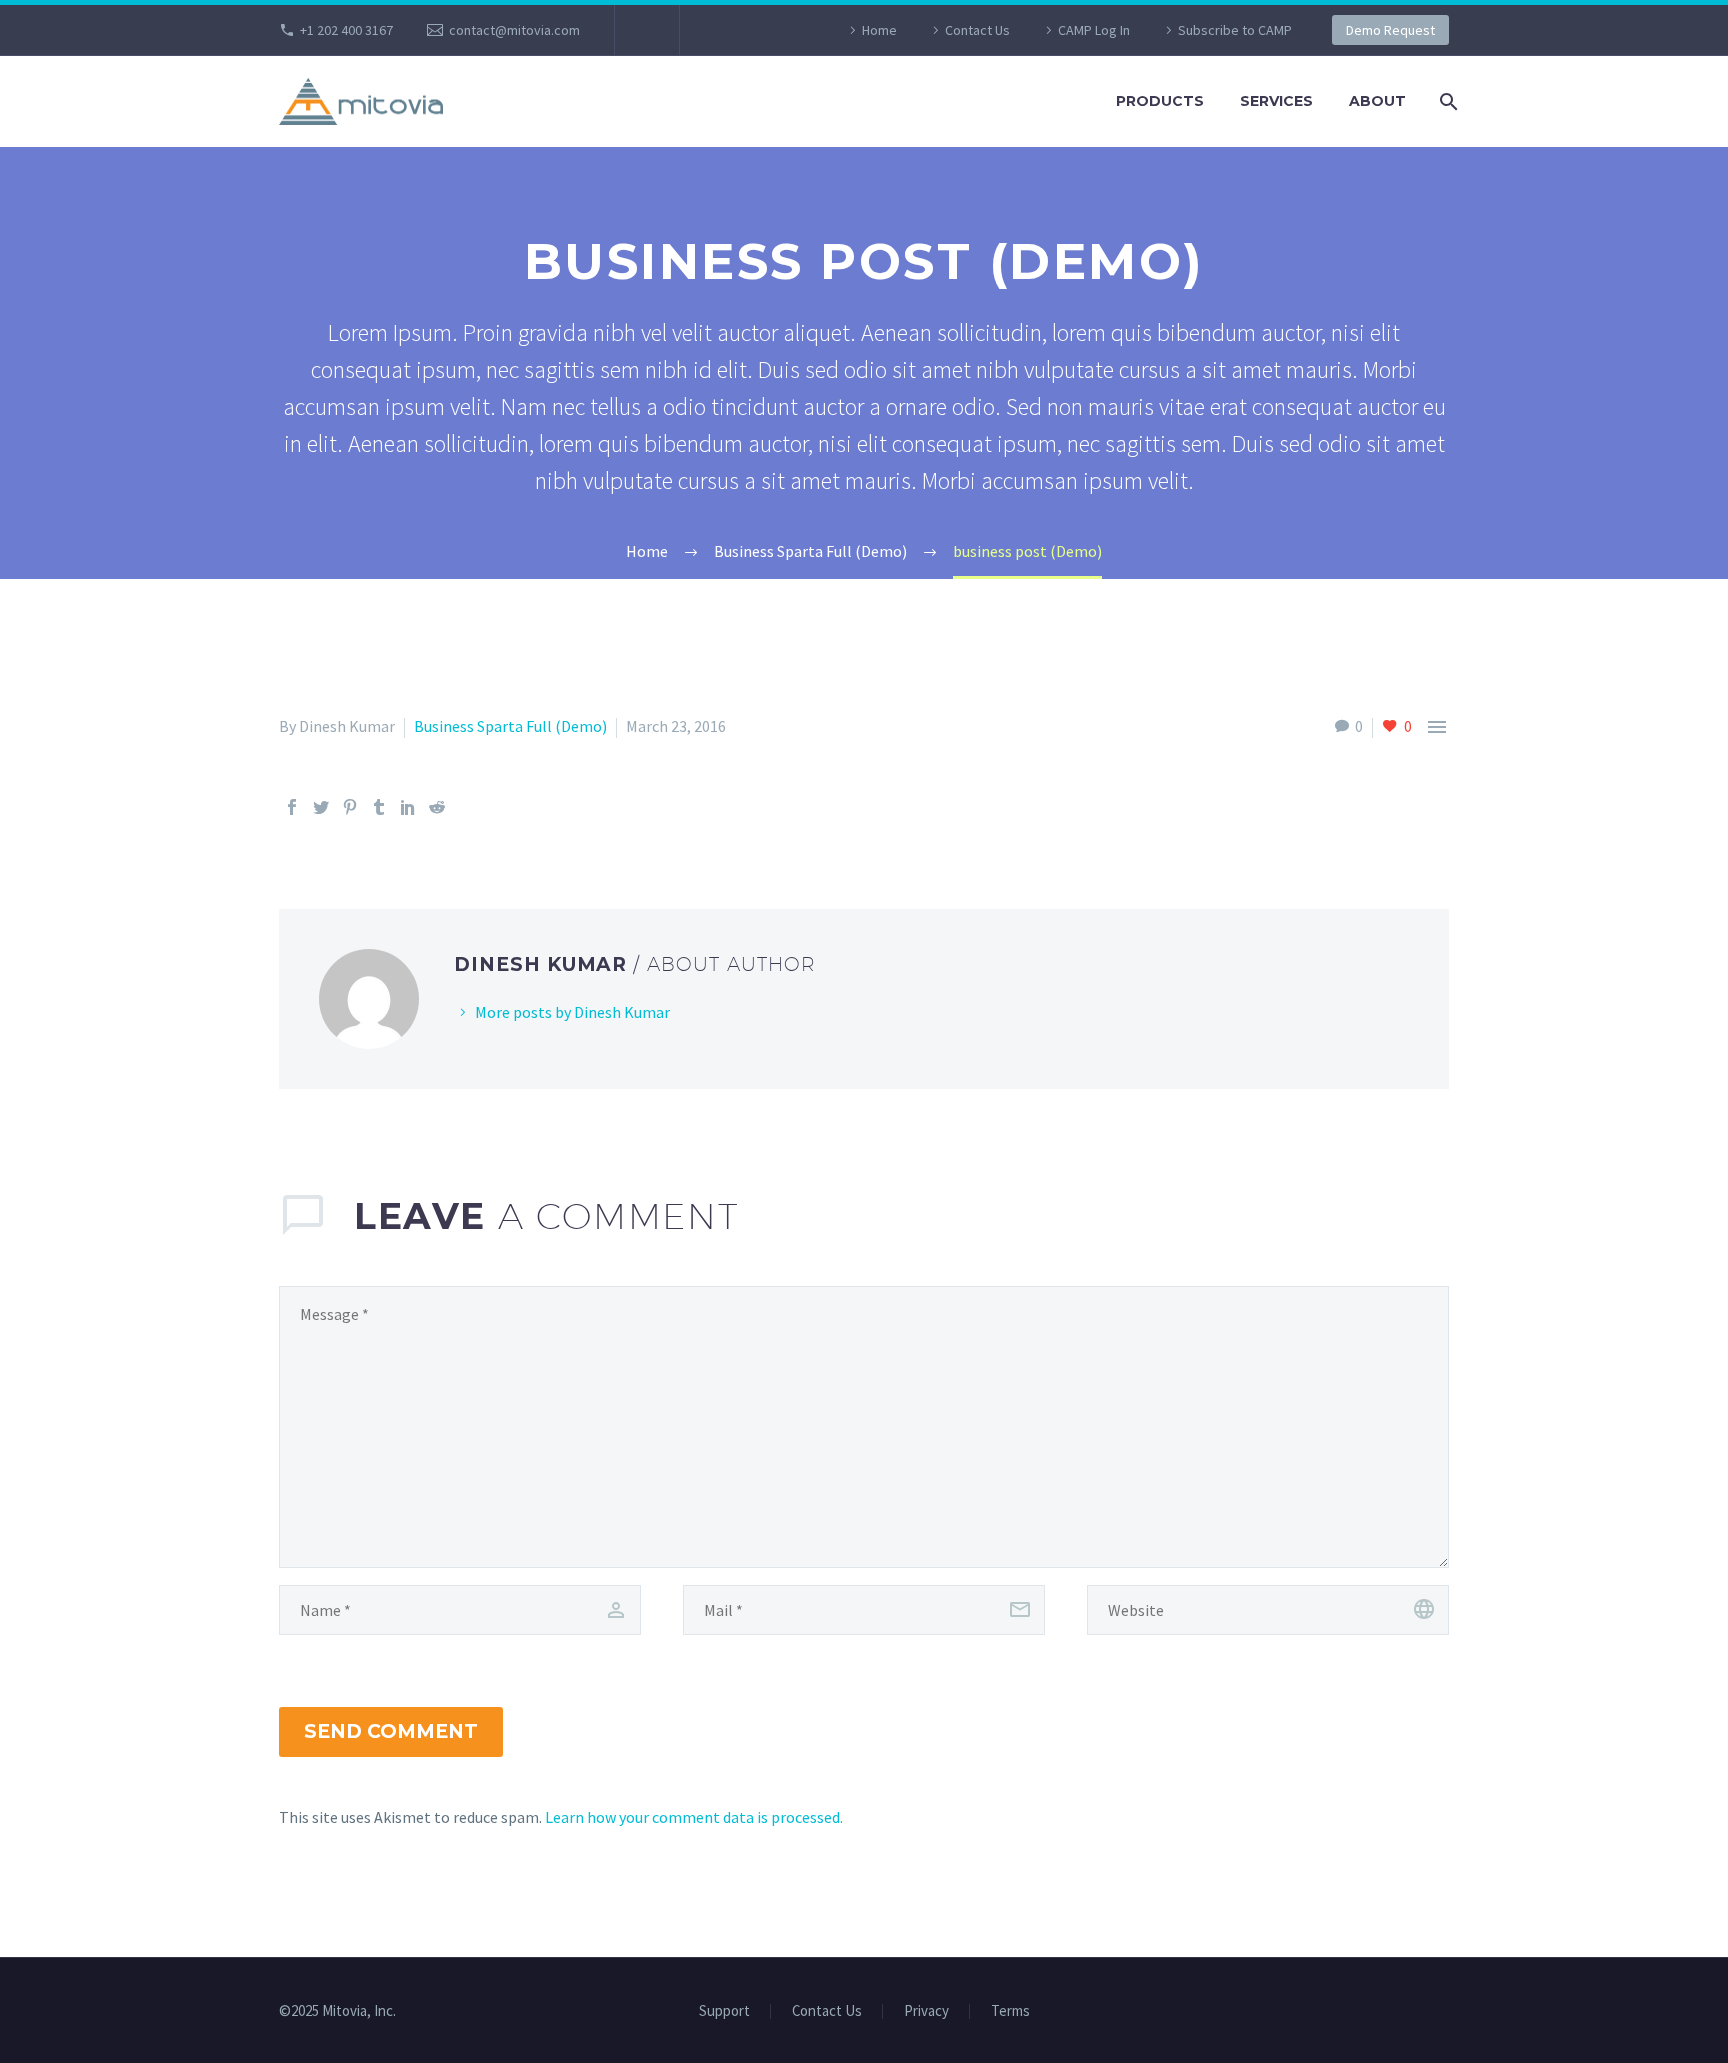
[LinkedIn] (408, 807)
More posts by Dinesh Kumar (572, 1012)
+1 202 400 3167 (346, 30)
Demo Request (1390, 30)
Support (724, 2011)
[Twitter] (321, 807)
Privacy (926, 2011)
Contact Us (977, 30)
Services (1276, 101)
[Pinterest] (350, 807)
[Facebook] (292, 807)
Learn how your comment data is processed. (694, 1817)
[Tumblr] (379, 807)
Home (879, 30)
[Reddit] (437, 807)
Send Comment (391, 1731)
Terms (1010, 2011)
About (1377, 101)
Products (1160, 101)
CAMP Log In (1094, 30)
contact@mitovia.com (514, 30)
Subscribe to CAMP (1235, 30)
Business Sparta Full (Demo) (510, 726)
